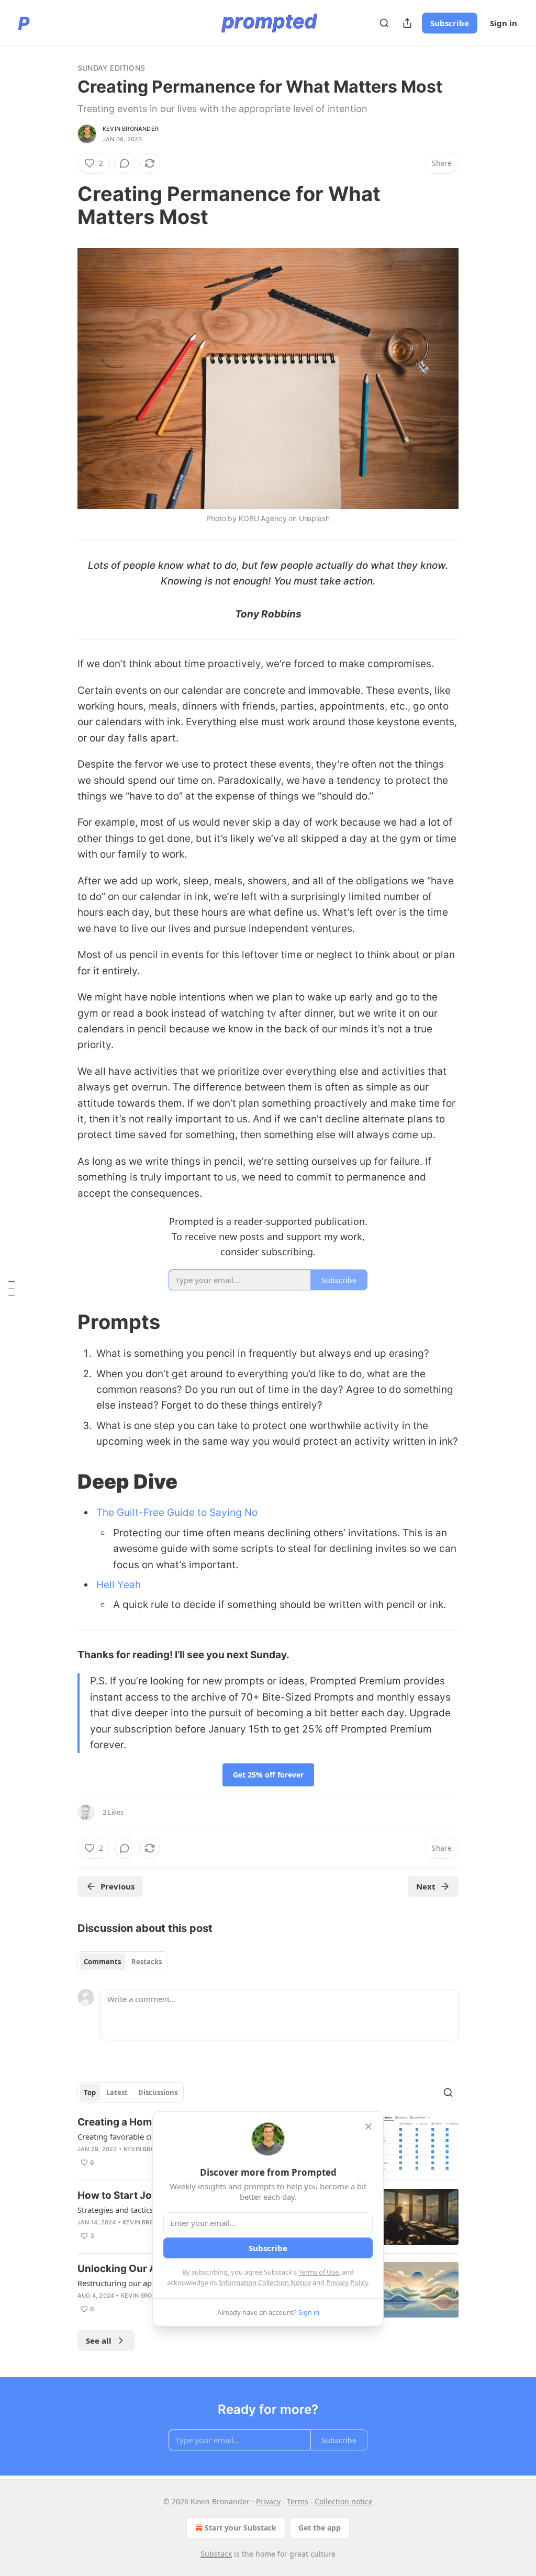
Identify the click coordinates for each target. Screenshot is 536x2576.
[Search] (384, 23)
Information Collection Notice (265, 2282)
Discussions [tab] (158, 2093)
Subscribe (450, 23)
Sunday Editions (111, 68)
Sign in (504, 23)
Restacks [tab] (147, 1962)
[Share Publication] (407, 23)
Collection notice (344, 2501)
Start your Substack (241, 2528)
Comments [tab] (102, 1962)
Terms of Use (319, 2272)
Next (426, 1886)
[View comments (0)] (125, 163)
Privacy (268, 2501)
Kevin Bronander (131, 129)
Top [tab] (90, 2093)
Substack (216, 2554)
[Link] (63, 205)
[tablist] (123, 1962)
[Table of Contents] (12, 1288)
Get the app (320, 2528)
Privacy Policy (347, 2282)
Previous (118, 1886)
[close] (368, 2127)
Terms (298, 2501)
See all (99, 2341)
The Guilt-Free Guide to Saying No (177, 1512)
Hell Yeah (119, 1585)
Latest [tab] (117, 2093)
